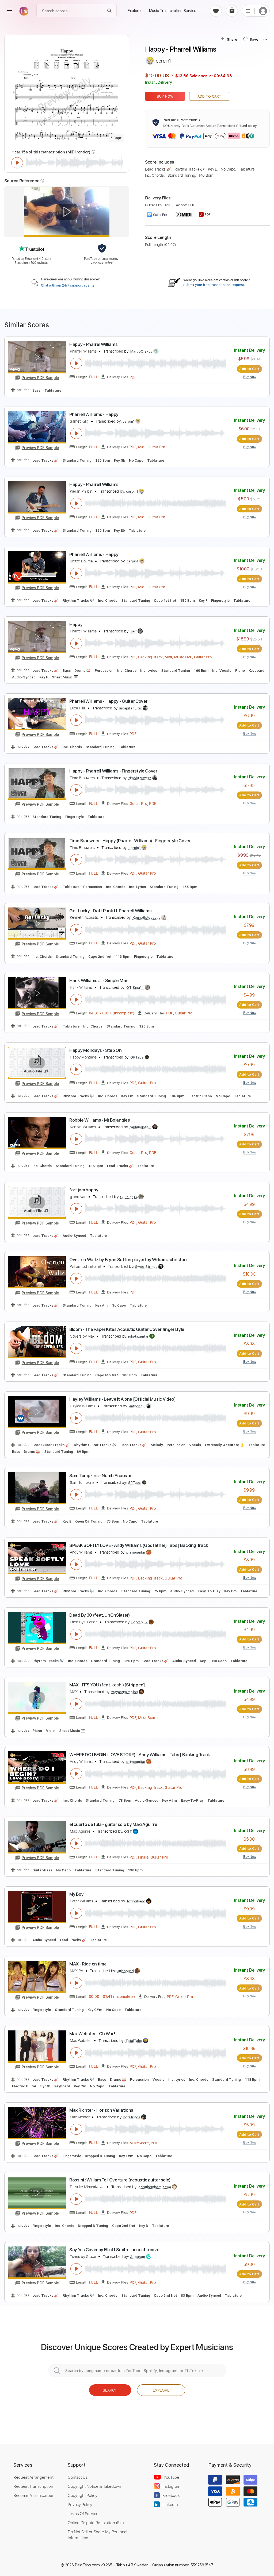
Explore (161, 2390)
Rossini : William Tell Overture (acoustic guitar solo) (120, 2180)
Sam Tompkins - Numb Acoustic (101, 1476)
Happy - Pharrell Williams (94, 484)
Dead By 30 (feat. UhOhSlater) (100, 1615)
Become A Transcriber (33, 2495)
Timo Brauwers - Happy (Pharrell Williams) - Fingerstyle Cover (130, 841)
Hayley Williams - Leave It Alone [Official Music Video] (123, 1399)
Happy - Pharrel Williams (93, 344)
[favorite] (216, 11)
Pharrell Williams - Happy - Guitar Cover (108, 701)
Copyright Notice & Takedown (94, 2486)
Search (110, 2390)
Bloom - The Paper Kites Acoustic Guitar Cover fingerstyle (127, 1329)
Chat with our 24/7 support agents (68, 285)
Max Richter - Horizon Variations (101, 2110)
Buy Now (165, 96)
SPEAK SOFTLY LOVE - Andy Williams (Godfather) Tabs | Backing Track (139, 1545)
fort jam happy (84, 1190)
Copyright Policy (82, 2495)
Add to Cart (209, 96)
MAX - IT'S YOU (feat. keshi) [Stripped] (107, 1685)
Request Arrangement (33, 2477)
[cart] (232, 11)
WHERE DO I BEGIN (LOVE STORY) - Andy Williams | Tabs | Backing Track (140, 1755)
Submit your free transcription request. (214, 285)
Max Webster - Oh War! (92, 2034)
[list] (248, 11)
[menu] (10, 11)
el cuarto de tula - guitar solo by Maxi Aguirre (113, 1824)
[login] (263, 11)
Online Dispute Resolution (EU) (96, 2523)
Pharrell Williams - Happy (94, 414)
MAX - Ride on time (88, 1964)
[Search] (110, 11)
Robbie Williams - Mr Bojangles (100, 1120)
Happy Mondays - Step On (96, 1050)
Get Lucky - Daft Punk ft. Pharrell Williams (110, 911)
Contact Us (78, 2477)
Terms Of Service (83, 2513)
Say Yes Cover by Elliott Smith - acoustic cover (115, 2250)
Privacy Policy (80, 2504)
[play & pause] (17, 163)
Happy (76, 624)
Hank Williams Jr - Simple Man (99, 980)
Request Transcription (33, 2486)
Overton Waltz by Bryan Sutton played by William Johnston (128, 1260)
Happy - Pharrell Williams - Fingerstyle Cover (113, 771)
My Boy (76, 1894)
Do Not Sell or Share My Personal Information (98, 2535)
